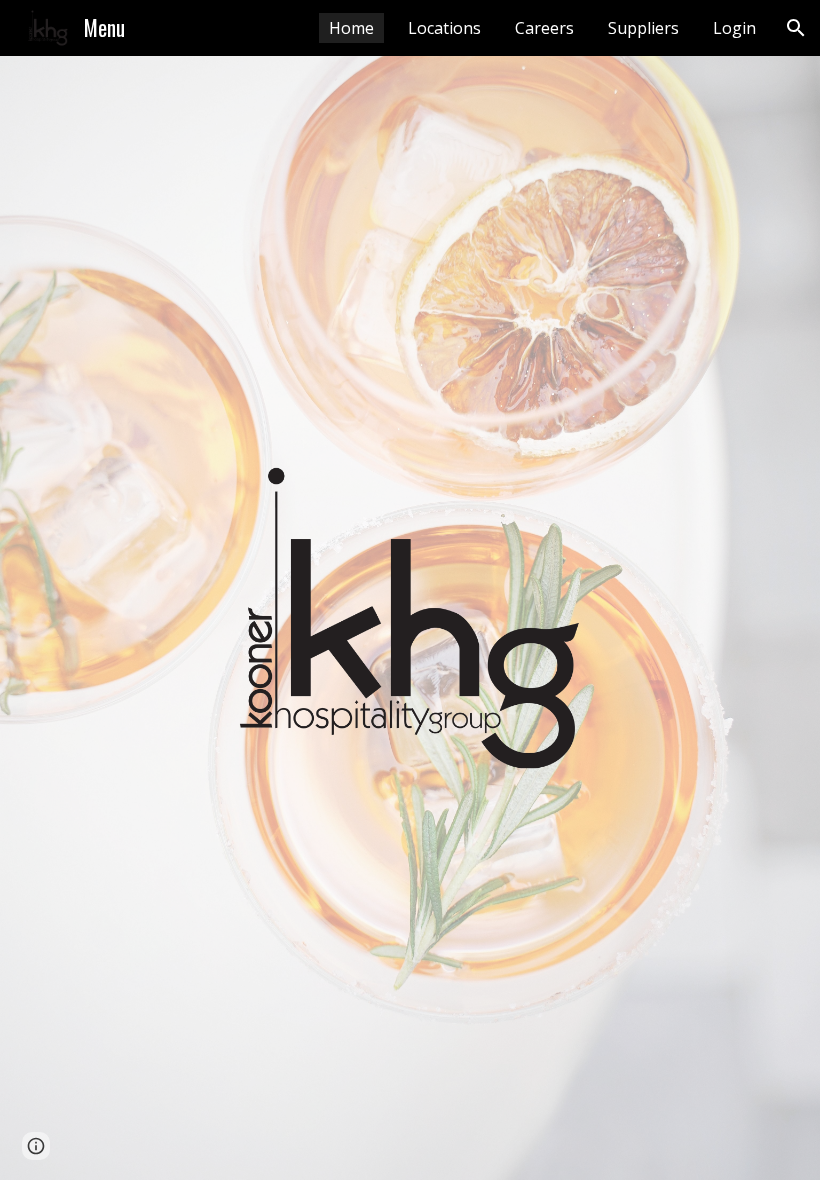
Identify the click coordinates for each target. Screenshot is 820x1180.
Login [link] (734, 28)
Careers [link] (544, 28)
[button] (796, 28)
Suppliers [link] (643, 28)
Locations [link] (444, 28)
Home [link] (351, 28)
